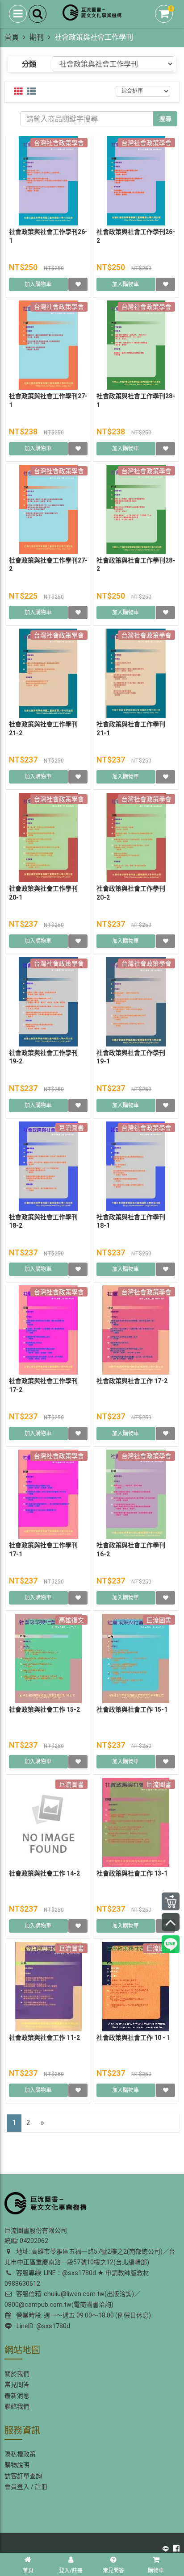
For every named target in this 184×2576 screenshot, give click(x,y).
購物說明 (17, 2465)
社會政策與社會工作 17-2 (132, 1381)
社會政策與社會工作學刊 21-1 (131, 729)
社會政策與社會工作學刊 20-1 (43, 893)
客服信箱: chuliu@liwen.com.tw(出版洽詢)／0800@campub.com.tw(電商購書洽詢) (72, 2299)
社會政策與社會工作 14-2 (44, 1873)
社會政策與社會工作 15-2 (44, 1709)
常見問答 (17, 2384)
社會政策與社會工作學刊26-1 (48, 236)
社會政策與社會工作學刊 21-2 (43, 729)
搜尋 (165, 119)
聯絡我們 (17, 2406)
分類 (29, 64)
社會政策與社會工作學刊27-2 (48, 565)
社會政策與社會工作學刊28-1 (136, 400)
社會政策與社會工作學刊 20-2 (131, 893)
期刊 (37, 37)
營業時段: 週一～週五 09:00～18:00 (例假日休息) (82, 2315)
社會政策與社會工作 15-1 (132, 1709)
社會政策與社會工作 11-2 (44, 2038)
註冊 (41, 2487)
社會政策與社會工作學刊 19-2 (43, 1057)
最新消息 (17, 2396)
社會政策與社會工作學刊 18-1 (131, 1221)
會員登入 (17, 2487)
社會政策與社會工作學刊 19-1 (131, 1057)
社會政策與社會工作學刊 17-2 (43, 1385)
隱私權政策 (20, 2454)
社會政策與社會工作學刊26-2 (136, 236)
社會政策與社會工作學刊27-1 (48, 400)
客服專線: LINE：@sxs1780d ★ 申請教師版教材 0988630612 (77, 2278)
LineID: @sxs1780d (42, 2326)
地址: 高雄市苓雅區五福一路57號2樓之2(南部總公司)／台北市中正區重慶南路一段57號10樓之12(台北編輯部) (90, 2257)
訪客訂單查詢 (23, 2476)
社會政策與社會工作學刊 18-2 (43, 1221)
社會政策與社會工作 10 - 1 (133, 2038)
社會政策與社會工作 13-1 (132, 1873)
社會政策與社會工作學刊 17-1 (43, 1550)
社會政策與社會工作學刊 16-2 (131, 1550)
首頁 (12, 37)
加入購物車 (39, 284)
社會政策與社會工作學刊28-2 (136, 565)
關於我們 (17, 2374)
